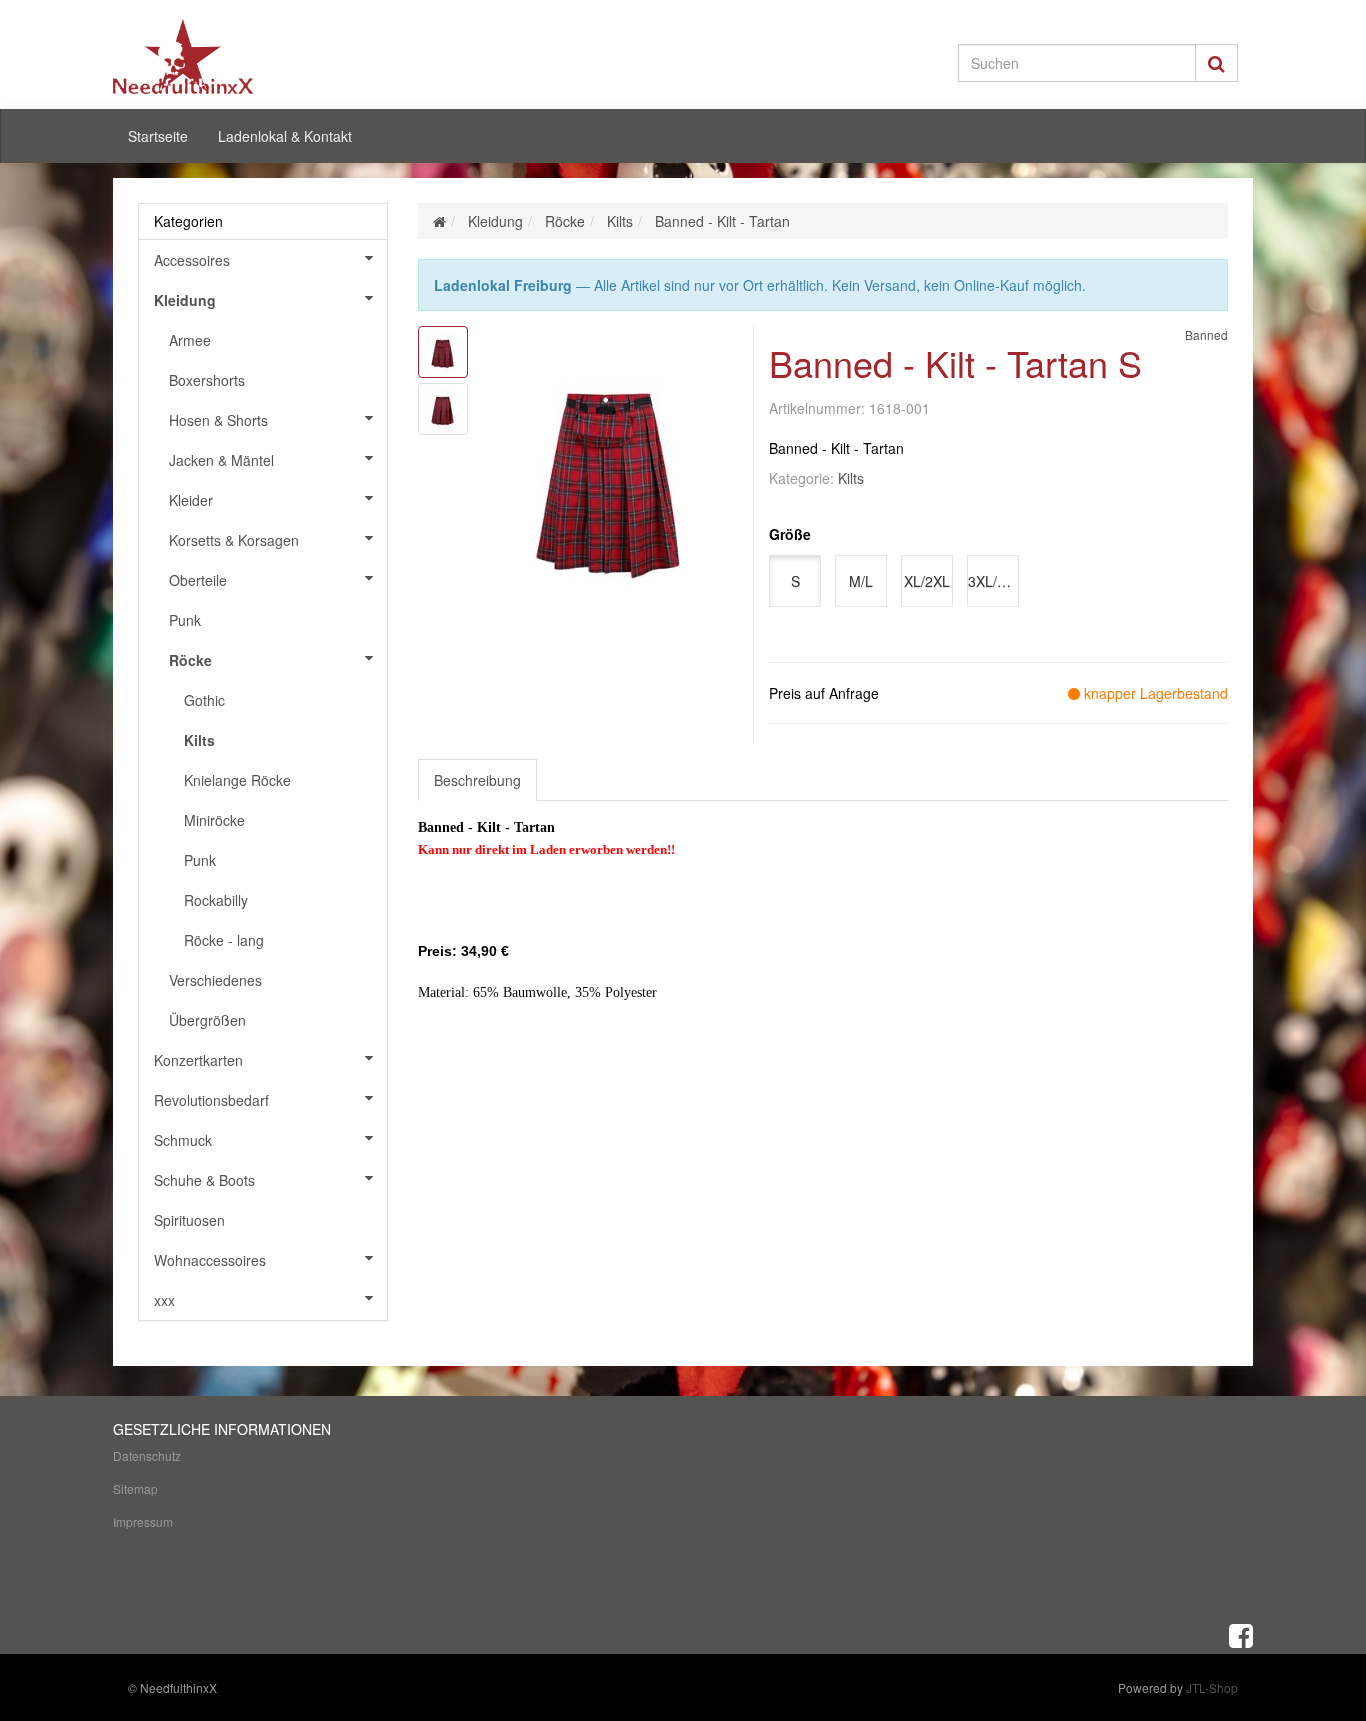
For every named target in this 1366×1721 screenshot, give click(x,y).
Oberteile (198, 580)
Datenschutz (147, 1455)
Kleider (191, 500)
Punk (185, 620)
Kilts (851, 478)
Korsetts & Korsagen (234, 540)
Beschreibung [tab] (477, 780)
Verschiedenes (215, 980)
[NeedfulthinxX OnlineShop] (293, 56)
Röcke (190, 660)
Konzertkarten (198, 1060)
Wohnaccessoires (210, 1260)
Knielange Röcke (237, 780)
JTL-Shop (1212, 1687)
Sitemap (135, 1488)
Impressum (143, 1521)
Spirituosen (189, 1220)
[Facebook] (1241, 1634)
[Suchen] (1216, 63)
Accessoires (192, 260)
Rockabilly (216, 900)
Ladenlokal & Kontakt (285, 136)
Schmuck (183, 1140)
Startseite (158, 136)
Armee (190, 340)
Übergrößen (207, 1020)
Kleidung (185, 300)
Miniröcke (214, 820)
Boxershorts (207, 380)
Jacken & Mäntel (221, 460)
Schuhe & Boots (204, 1180)
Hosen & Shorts (218, 420)
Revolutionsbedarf (211, 1100)
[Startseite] (439, 221)
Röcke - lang (224, 940)
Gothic (204, 700)
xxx (164, 1300)
